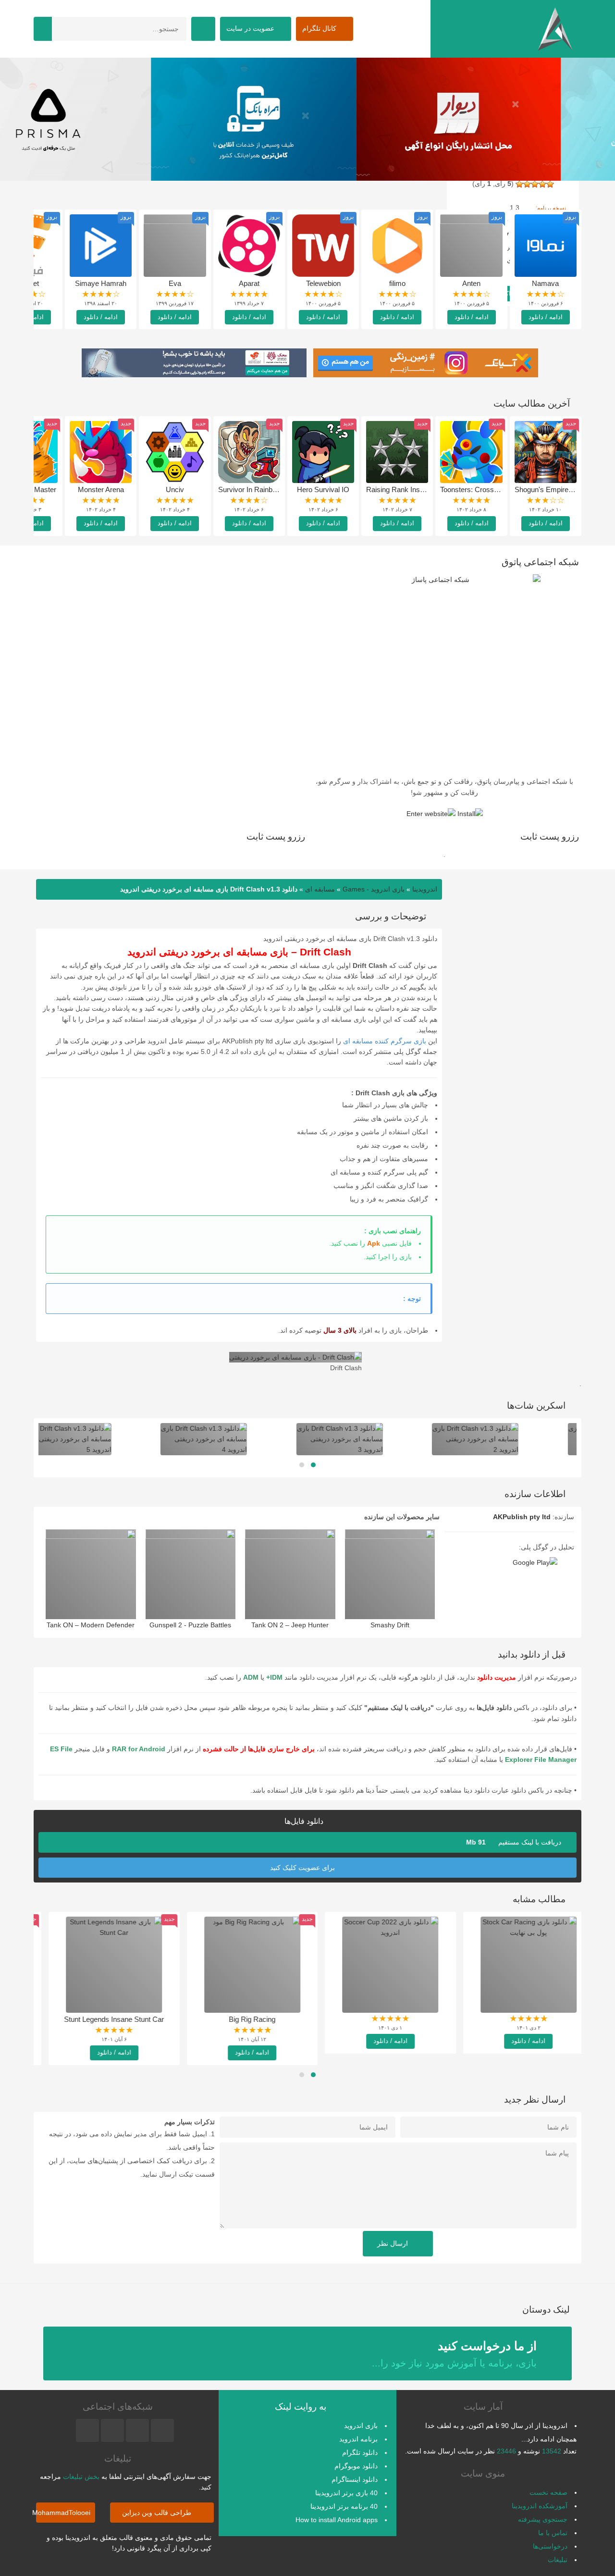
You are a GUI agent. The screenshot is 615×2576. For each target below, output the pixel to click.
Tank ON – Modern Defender (91, 1625)
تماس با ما (553, 2533)
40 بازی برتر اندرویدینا (346, 2493)
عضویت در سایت (251, 28)
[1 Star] (550, 184)
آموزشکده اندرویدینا (540, 2506)
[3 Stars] (535, 184)
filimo (397, 283)
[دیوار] (308, 119)
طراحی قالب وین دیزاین (158, 2513)
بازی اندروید (361, 2426)
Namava (545, 283)
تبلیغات (558, 2560)
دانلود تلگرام (360, 2452)
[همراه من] (512, 119)
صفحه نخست (548, 2492)
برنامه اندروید (358, 2439)
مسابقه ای (320, 889)
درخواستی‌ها (550, 2546)
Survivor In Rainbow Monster (264, 489)
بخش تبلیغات (81, 2477)
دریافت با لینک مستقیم (515, 1842)
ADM (251, 1677)
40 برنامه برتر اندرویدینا (344, 2506)
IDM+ (274, 1677)
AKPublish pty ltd (522, 1517)
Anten (471, 283)
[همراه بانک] (103, 119)
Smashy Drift (390, 1625)
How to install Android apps (337, 2520)
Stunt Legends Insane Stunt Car (101, 2019)
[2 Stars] (542, 184)
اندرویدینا (425, 889)
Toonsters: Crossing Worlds (484, 489)
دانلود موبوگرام (356, 2466)
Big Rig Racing (240, 2019)
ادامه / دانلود (546, 317)
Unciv (175, 489)
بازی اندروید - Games (374, 889)
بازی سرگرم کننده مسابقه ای (385, 1041)
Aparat (249, 283)
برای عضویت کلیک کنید (303, 1868)
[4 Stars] (527, 184)
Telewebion (323, 283)
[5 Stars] (519, 184)
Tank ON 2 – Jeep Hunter (290, 1625)
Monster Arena (101, 489)
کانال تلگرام (320, 28)
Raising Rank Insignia (400, 489)
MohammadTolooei (63, 2513)
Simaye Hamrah (101, 283)
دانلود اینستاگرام (355, 2479)
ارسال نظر (394, 2243)
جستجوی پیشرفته (543, 2519)
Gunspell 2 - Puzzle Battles (190, 1625)
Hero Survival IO (323, 489)
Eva (175, 283)
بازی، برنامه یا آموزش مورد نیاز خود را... (454, 2354)
